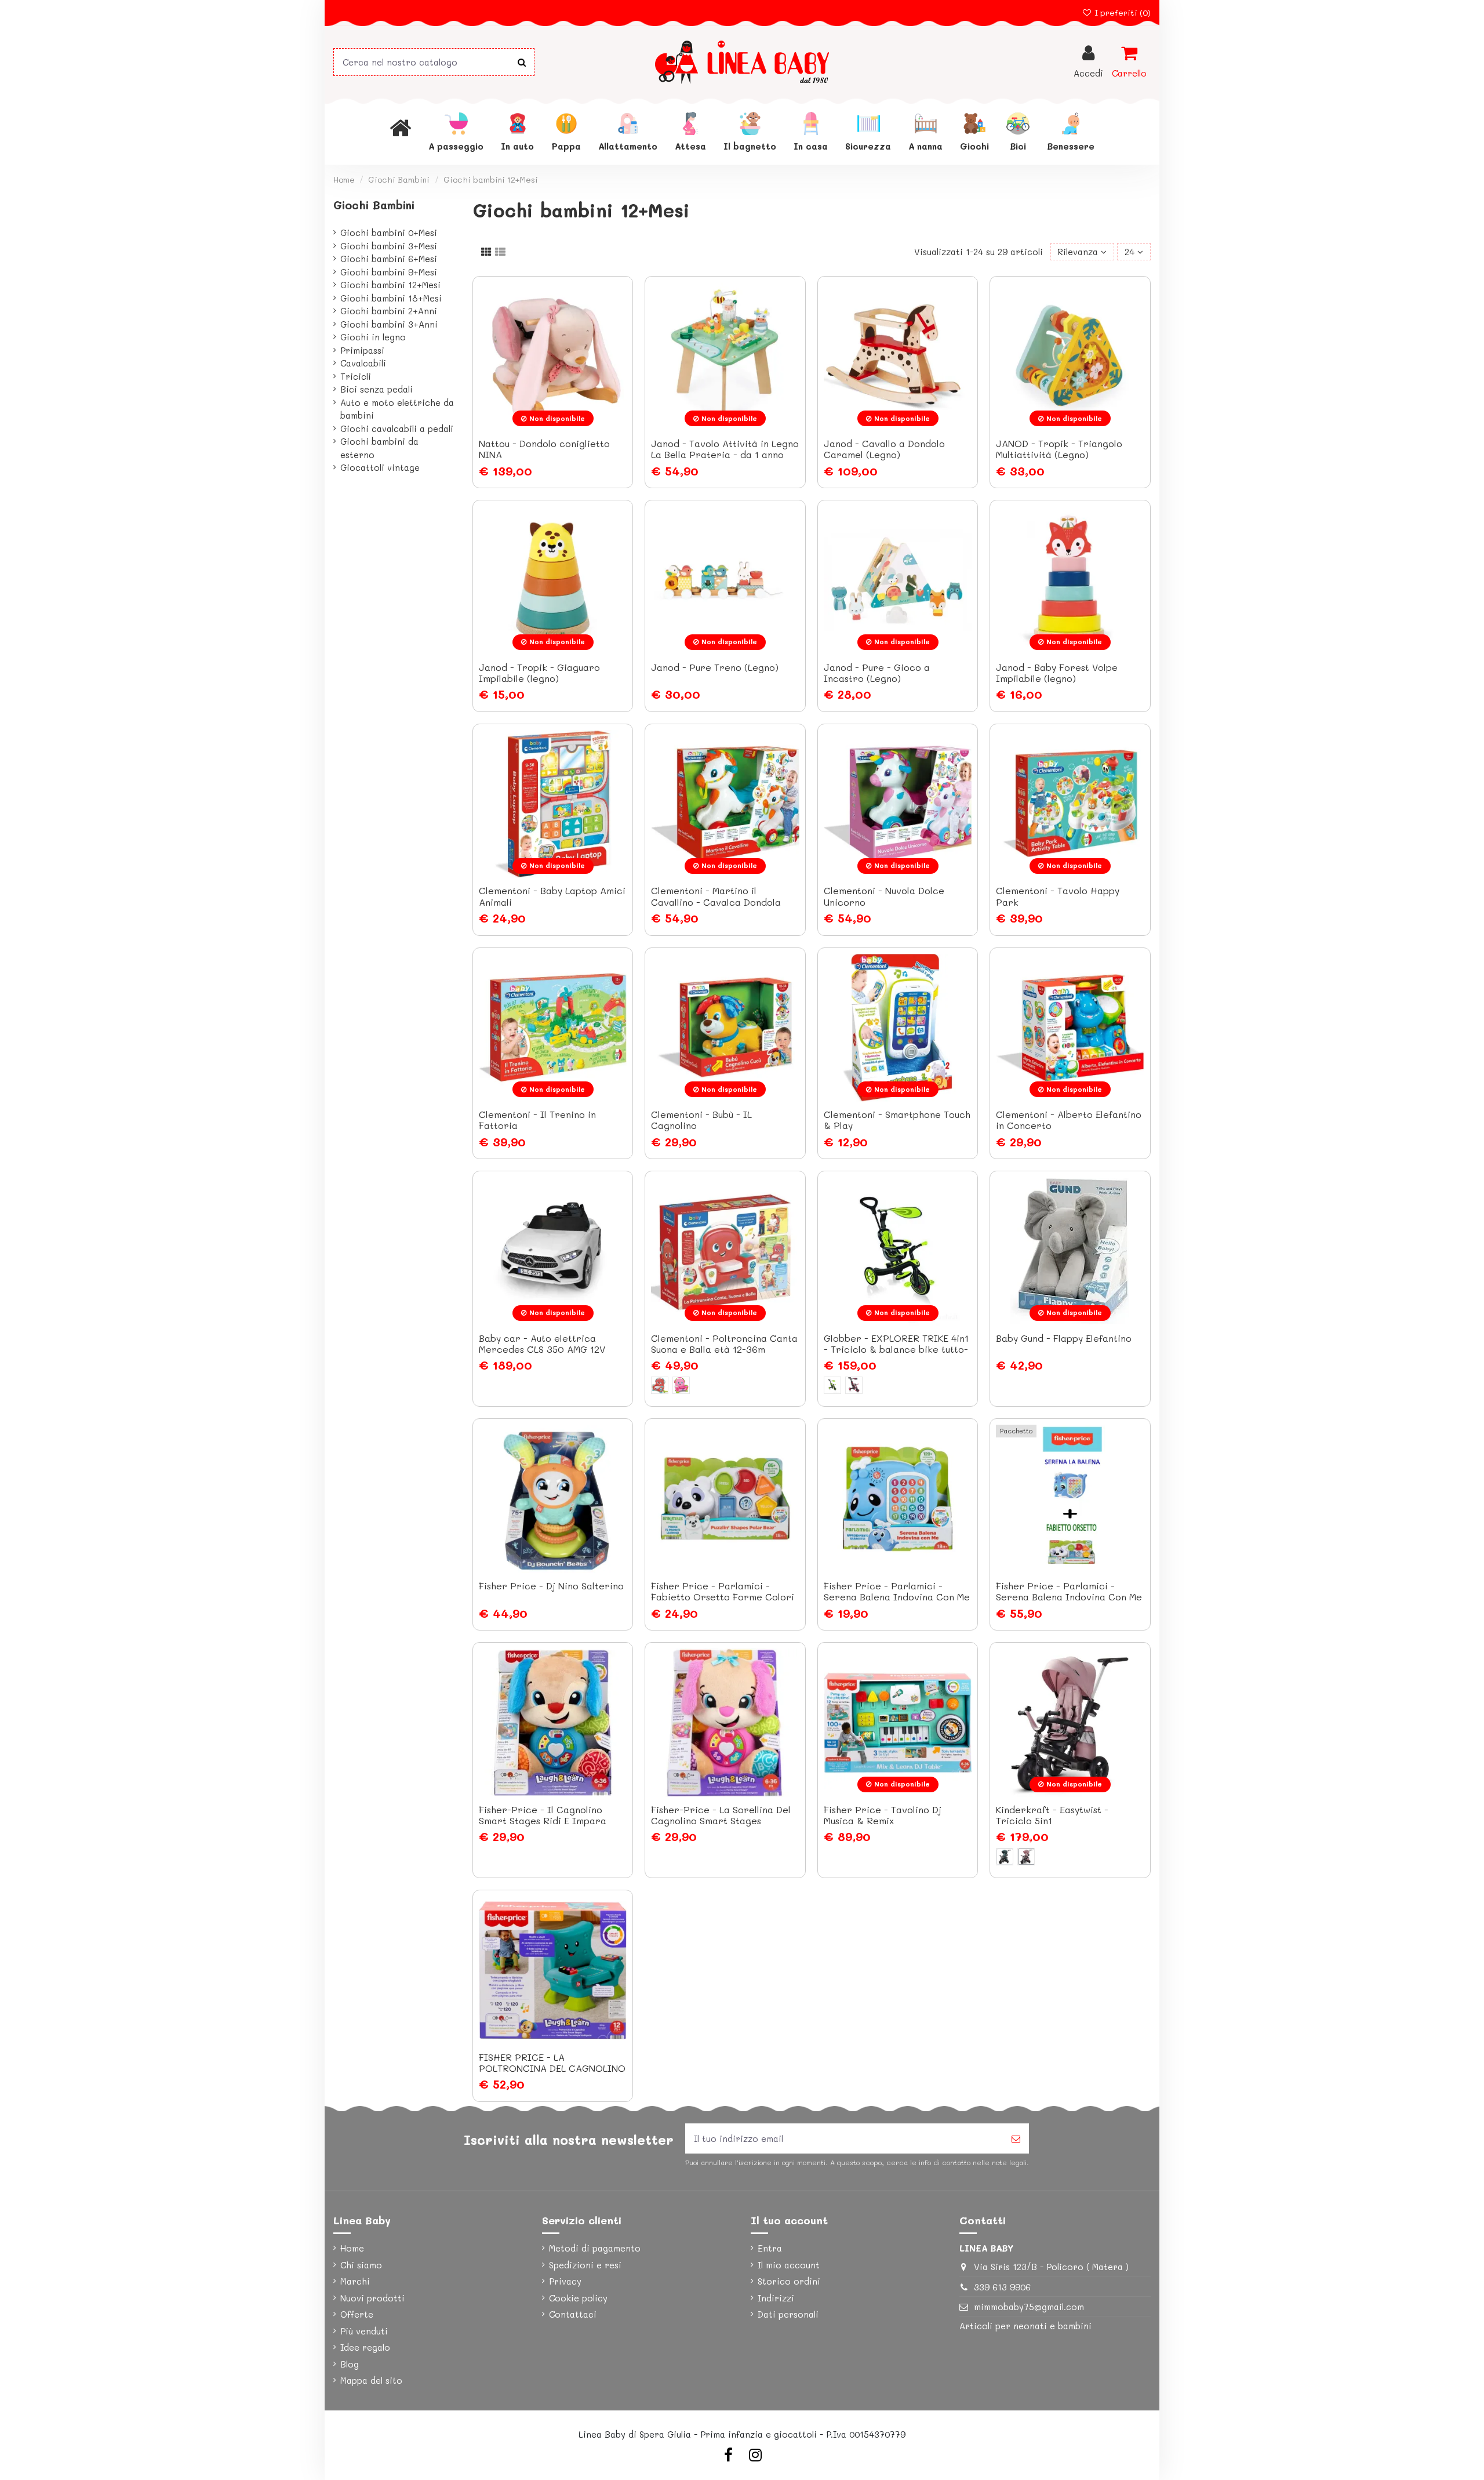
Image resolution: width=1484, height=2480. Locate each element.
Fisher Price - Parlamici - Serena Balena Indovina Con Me (897, 1591)
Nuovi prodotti (372, 2298)
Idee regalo (365, 2347)
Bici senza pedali (377, 389)
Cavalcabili (363, 363)
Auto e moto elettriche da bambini (397, 409)
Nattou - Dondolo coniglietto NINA (544, 449)
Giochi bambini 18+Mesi (391, 298)
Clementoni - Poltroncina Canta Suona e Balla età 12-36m (724, 1344)
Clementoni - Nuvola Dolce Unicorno (884, 896)
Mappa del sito (371, 2380)
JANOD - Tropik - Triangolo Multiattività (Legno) (1059, 449)
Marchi (355, 2281)
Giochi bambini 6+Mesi (389, 259)
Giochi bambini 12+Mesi (390, 285)
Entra (770, 2248)
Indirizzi (776, 2298)
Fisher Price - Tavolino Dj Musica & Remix (883, 1815)
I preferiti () (1121, 12)
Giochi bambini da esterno (379, 448)
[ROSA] (681, 1385)
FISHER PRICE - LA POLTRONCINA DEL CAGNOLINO (552, 2063)
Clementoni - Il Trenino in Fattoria (537, 1120)
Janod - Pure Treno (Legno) (715, 667)
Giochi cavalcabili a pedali (397, 429)
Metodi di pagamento (595, 2248)
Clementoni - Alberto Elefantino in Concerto (1069, 1120)
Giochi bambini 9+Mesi (389, 272)
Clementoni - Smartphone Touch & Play (897, 1120)
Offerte (357, 2314)
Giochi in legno (373, 337)
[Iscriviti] (1016, 2139)
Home (352, 2248)
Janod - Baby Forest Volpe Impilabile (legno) (1057, 673)
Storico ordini (789, 2281)
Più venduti (364, 2331)
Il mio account (789, 2265)
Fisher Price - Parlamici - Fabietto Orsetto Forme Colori (723, 1591)
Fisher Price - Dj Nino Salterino (551, 1586)
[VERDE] (1005, 1857)
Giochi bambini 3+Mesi (389, 246)
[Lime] (832, 1385)
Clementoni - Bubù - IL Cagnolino (701, 1120)
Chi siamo (361, 2265)
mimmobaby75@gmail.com (1029, 2307)
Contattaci (573, 2314)
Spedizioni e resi (585, 2265)
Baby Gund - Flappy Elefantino (1064, 1338)
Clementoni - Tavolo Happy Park (1058, 896)
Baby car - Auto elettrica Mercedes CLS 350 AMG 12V (542, 1344)
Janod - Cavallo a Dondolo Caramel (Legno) (884, 449)
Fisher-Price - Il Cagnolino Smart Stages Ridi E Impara (543, 1815)
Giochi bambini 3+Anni (389, 324)
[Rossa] (660, 1385)
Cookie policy (578, 2298)
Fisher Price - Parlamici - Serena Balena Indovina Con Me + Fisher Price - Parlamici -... (1069, 1597)
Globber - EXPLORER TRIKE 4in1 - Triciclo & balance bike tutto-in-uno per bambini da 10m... (896, 1349)
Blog (350, 2364)
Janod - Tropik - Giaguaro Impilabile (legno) (539, 673)
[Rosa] (854, 1385)
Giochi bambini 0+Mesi (389, 233)
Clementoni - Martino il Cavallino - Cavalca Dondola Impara (716, 901)
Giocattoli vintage (380, 467)
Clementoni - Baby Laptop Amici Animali (552, 896)
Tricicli (356, 376)
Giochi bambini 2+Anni (389, 311)
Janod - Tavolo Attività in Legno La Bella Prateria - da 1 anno (725, 449)
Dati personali (788, 2314)
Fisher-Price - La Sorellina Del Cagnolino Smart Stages (721, 1815)
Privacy (565, 2281)
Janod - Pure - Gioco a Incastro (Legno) (877, 673)
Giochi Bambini (374, 205)
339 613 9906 (1002, 2287)
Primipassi (362, 350)
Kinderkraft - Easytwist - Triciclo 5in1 (1052, 1815)
